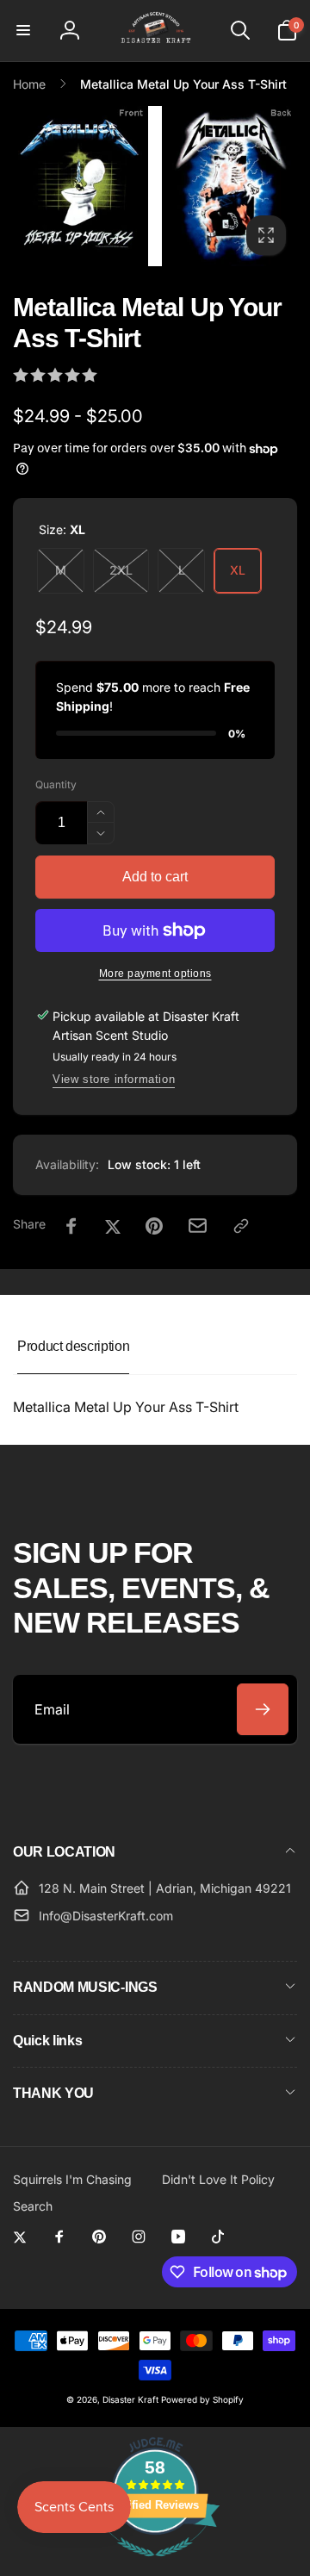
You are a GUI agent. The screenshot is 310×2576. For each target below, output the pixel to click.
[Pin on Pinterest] (154, 1226)
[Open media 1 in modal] (155, 187)
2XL (121, 570)
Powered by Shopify (202, 2399)
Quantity (56, 784)
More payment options (155, 974)
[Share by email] (198, 1226)
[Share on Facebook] (71, 1226)
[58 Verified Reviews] (155, 2565)
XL (238, 570)
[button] (23, 30)
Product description (73, 1346)
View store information (114, 1079)
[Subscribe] (263, 1709)
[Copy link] (241, 1226)
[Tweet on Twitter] (113, 1226)
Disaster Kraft (130, 2399)
